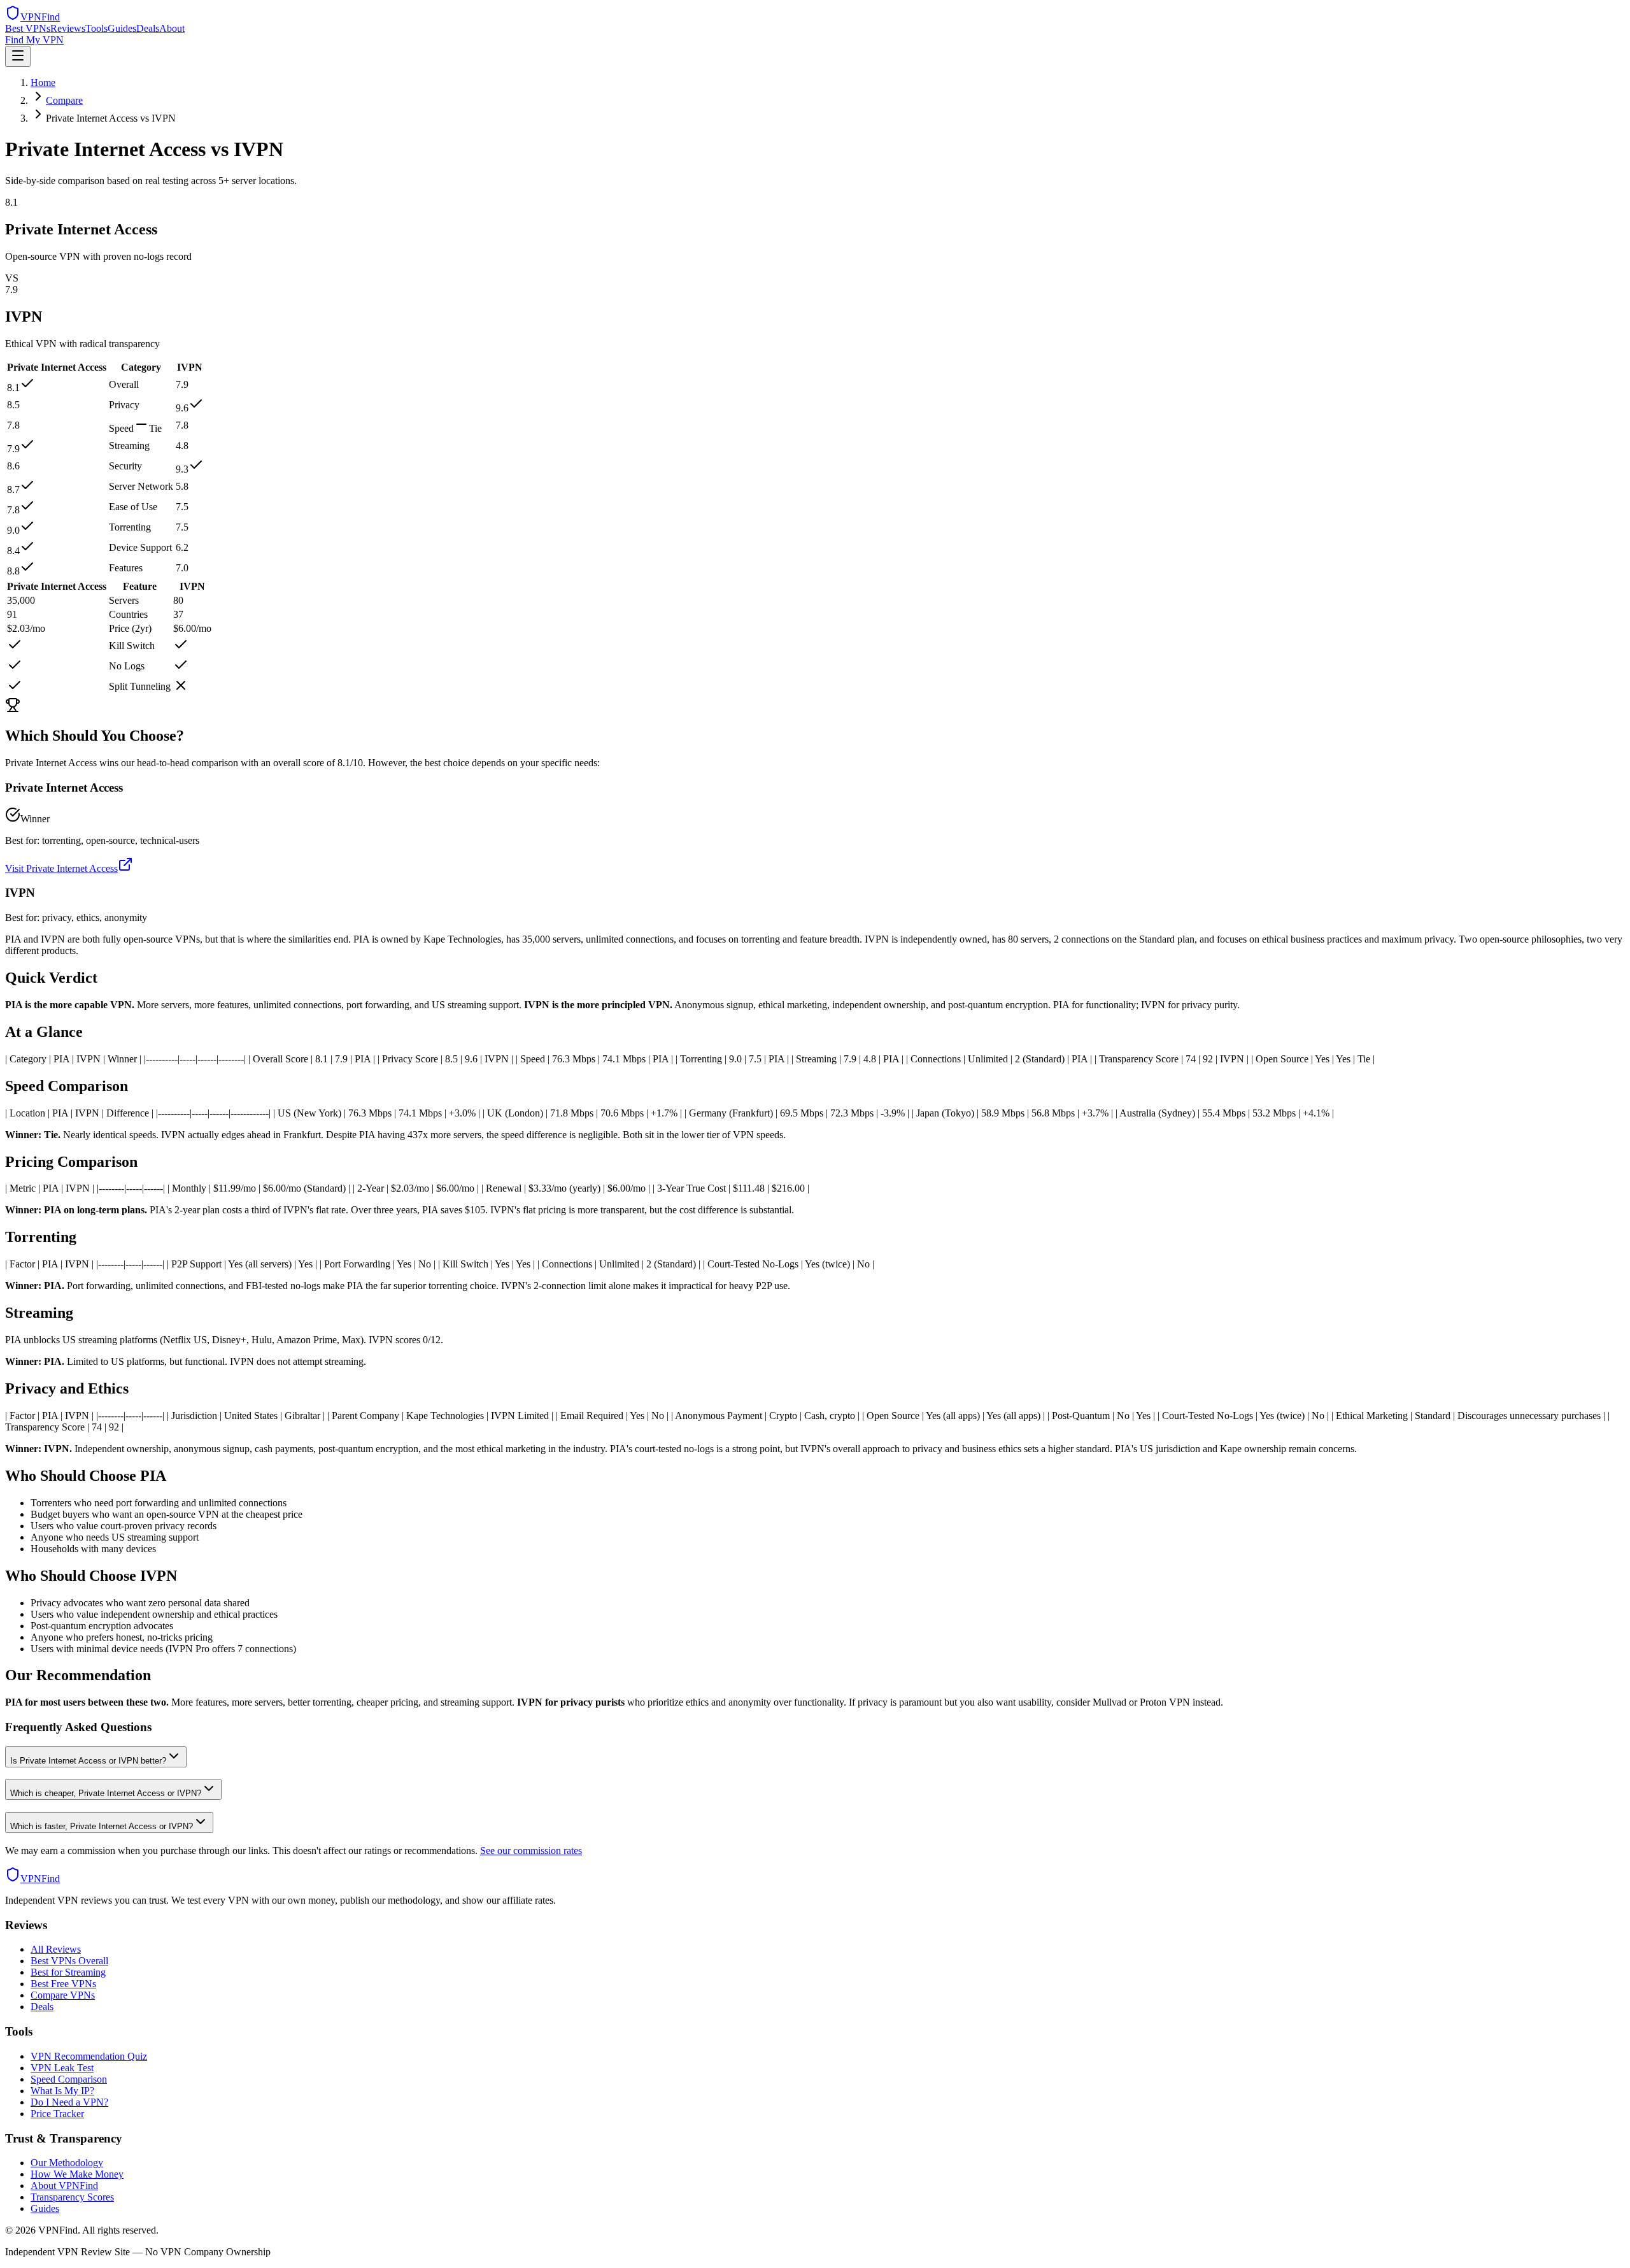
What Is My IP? (62, 2091)
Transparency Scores (72, 2197)
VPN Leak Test (62, 2068)
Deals (148, 28)
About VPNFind (64, 2186)
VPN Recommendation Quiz (89, 2056)
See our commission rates (531, 1851)
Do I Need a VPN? (69, 2102)
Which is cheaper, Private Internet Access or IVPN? (106, 1793)
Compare (64, 100)
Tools (96, 28)
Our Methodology (67, 2163)
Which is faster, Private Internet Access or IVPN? (102, 1826)
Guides (122, 28)
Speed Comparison (69, 2079)
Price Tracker (57, 2114)
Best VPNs (28, 28)
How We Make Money (77, 2174)
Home (43, 82)
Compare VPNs (63, 1995)
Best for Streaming (68, 1972)
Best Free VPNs (63, 1984)
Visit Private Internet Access (61, 868)
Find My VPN (34, 40)
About (172, 28)
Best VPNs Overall (69, 1961)
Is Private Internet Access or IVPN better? (88, 1761)
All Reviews (56, 1949)
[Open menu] (18, 56)
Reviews (68, 28)
